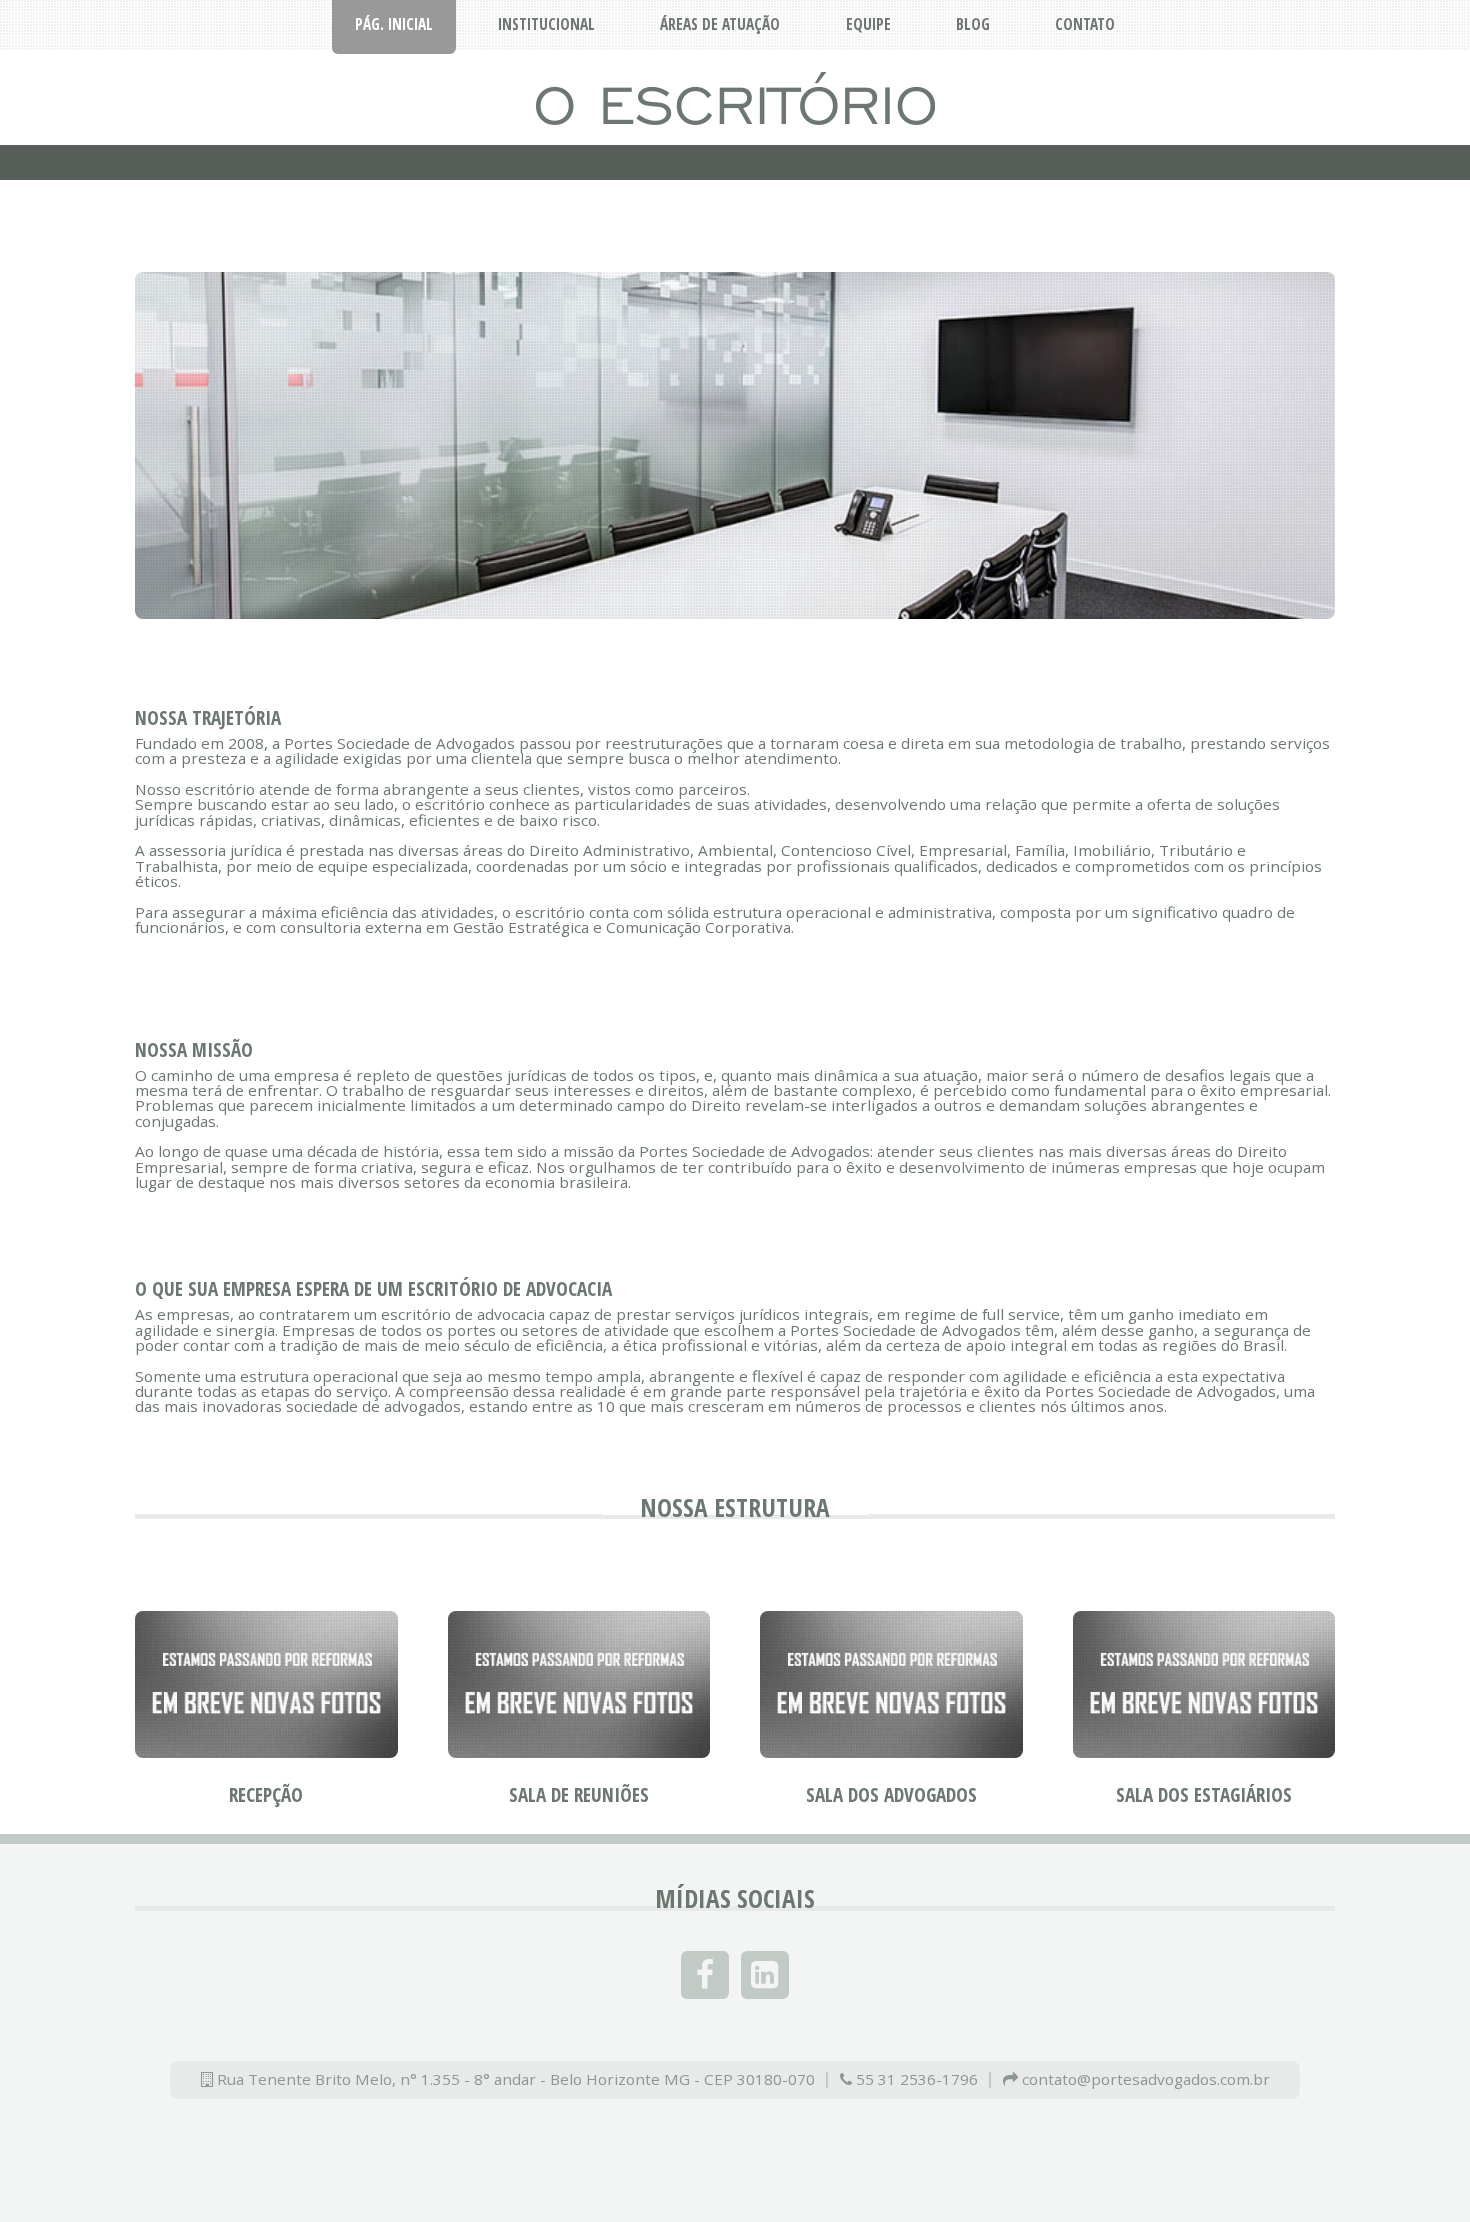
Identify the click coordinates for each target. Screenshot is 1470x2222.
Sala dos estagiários (1204, 1795)
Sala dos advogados (891, 1795)
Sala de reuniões (579, 1795)
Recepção (266, 1795)
